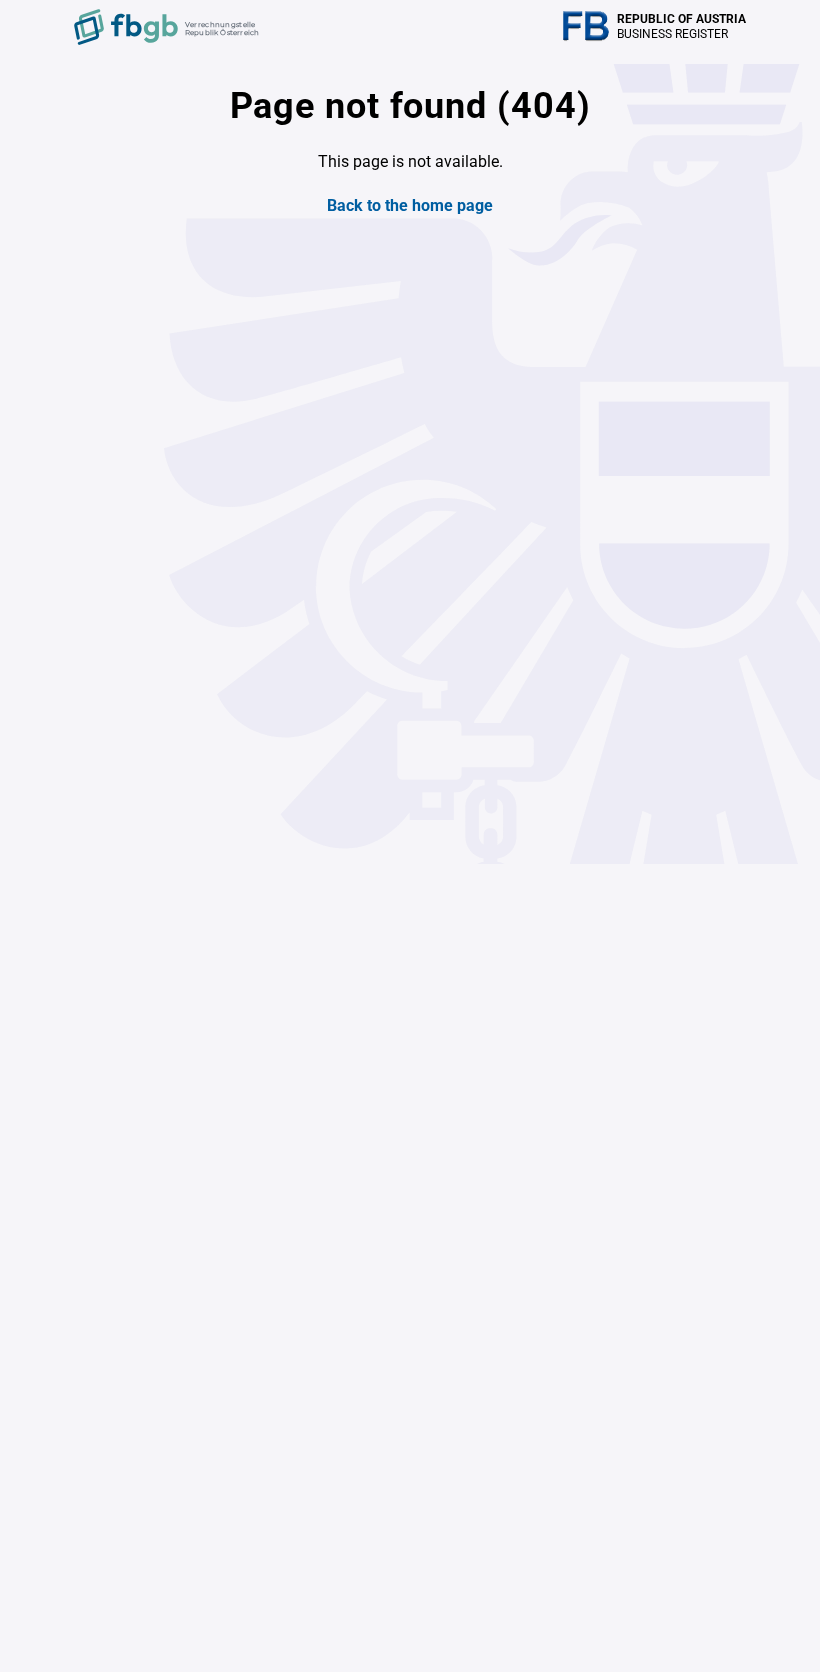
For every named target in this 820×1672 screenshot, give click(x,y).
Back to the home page (410, 205)
